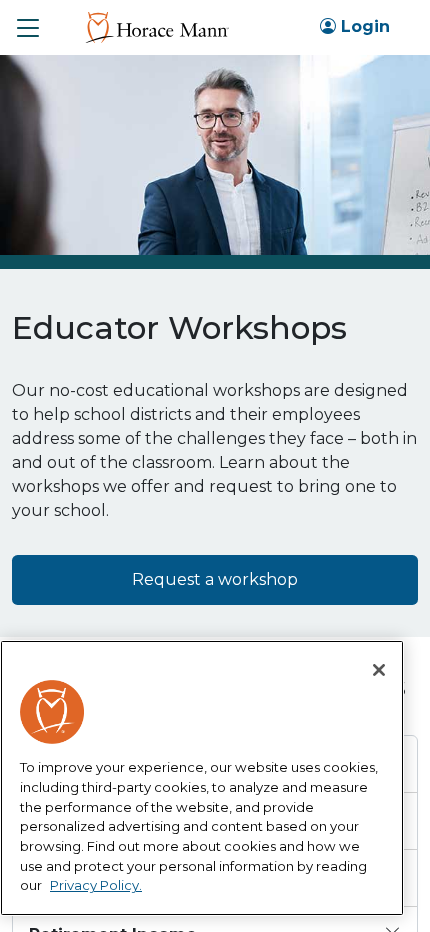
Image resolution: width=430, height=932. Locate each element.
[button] (28, 28)
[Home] (156, 26)
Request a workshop (215, 579)
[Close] (379, 670)
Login (363, 26)
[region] (202, 778)
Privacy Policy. (96, 885)
